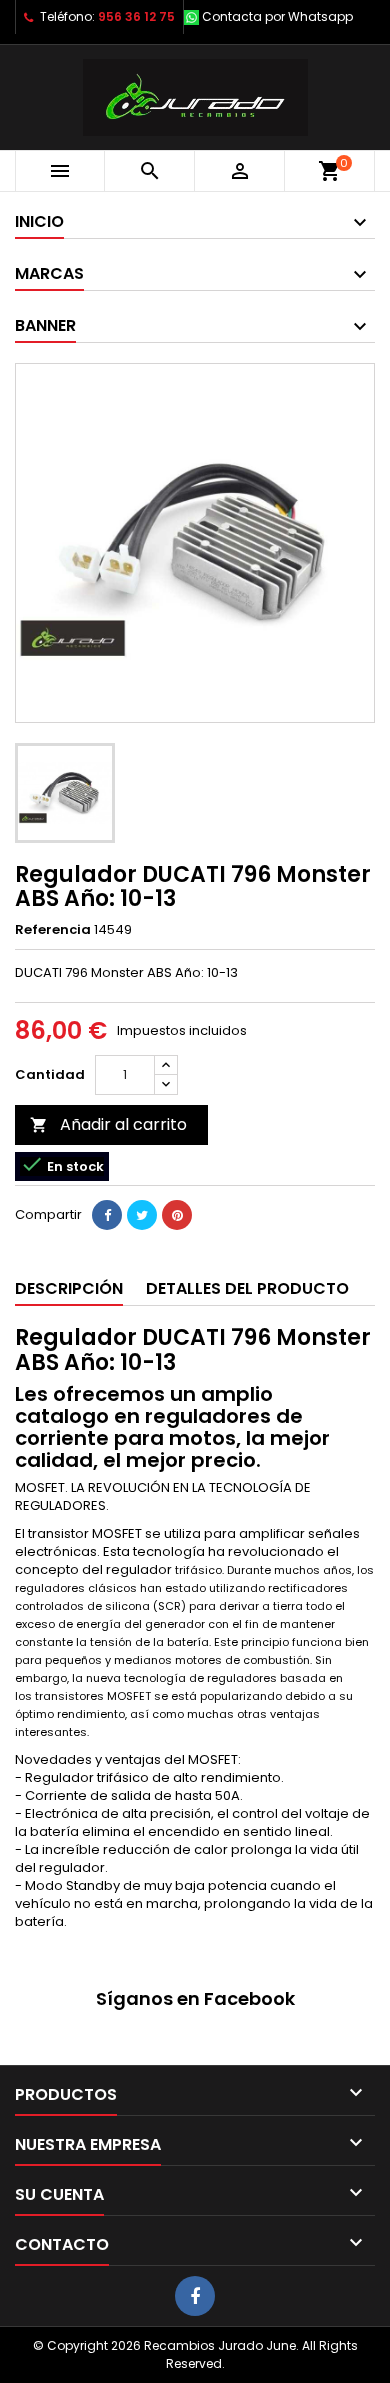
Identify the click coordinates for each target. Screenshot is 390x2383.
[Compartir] (107, 1215)
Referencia (53, 930)
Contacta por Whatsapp (277, 16)
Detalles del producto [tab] (247, 1288)
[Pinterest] (177, 1215)
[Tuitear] (142, 1215)
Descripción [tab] (69, 1288)
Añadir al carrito (108, 1124)
